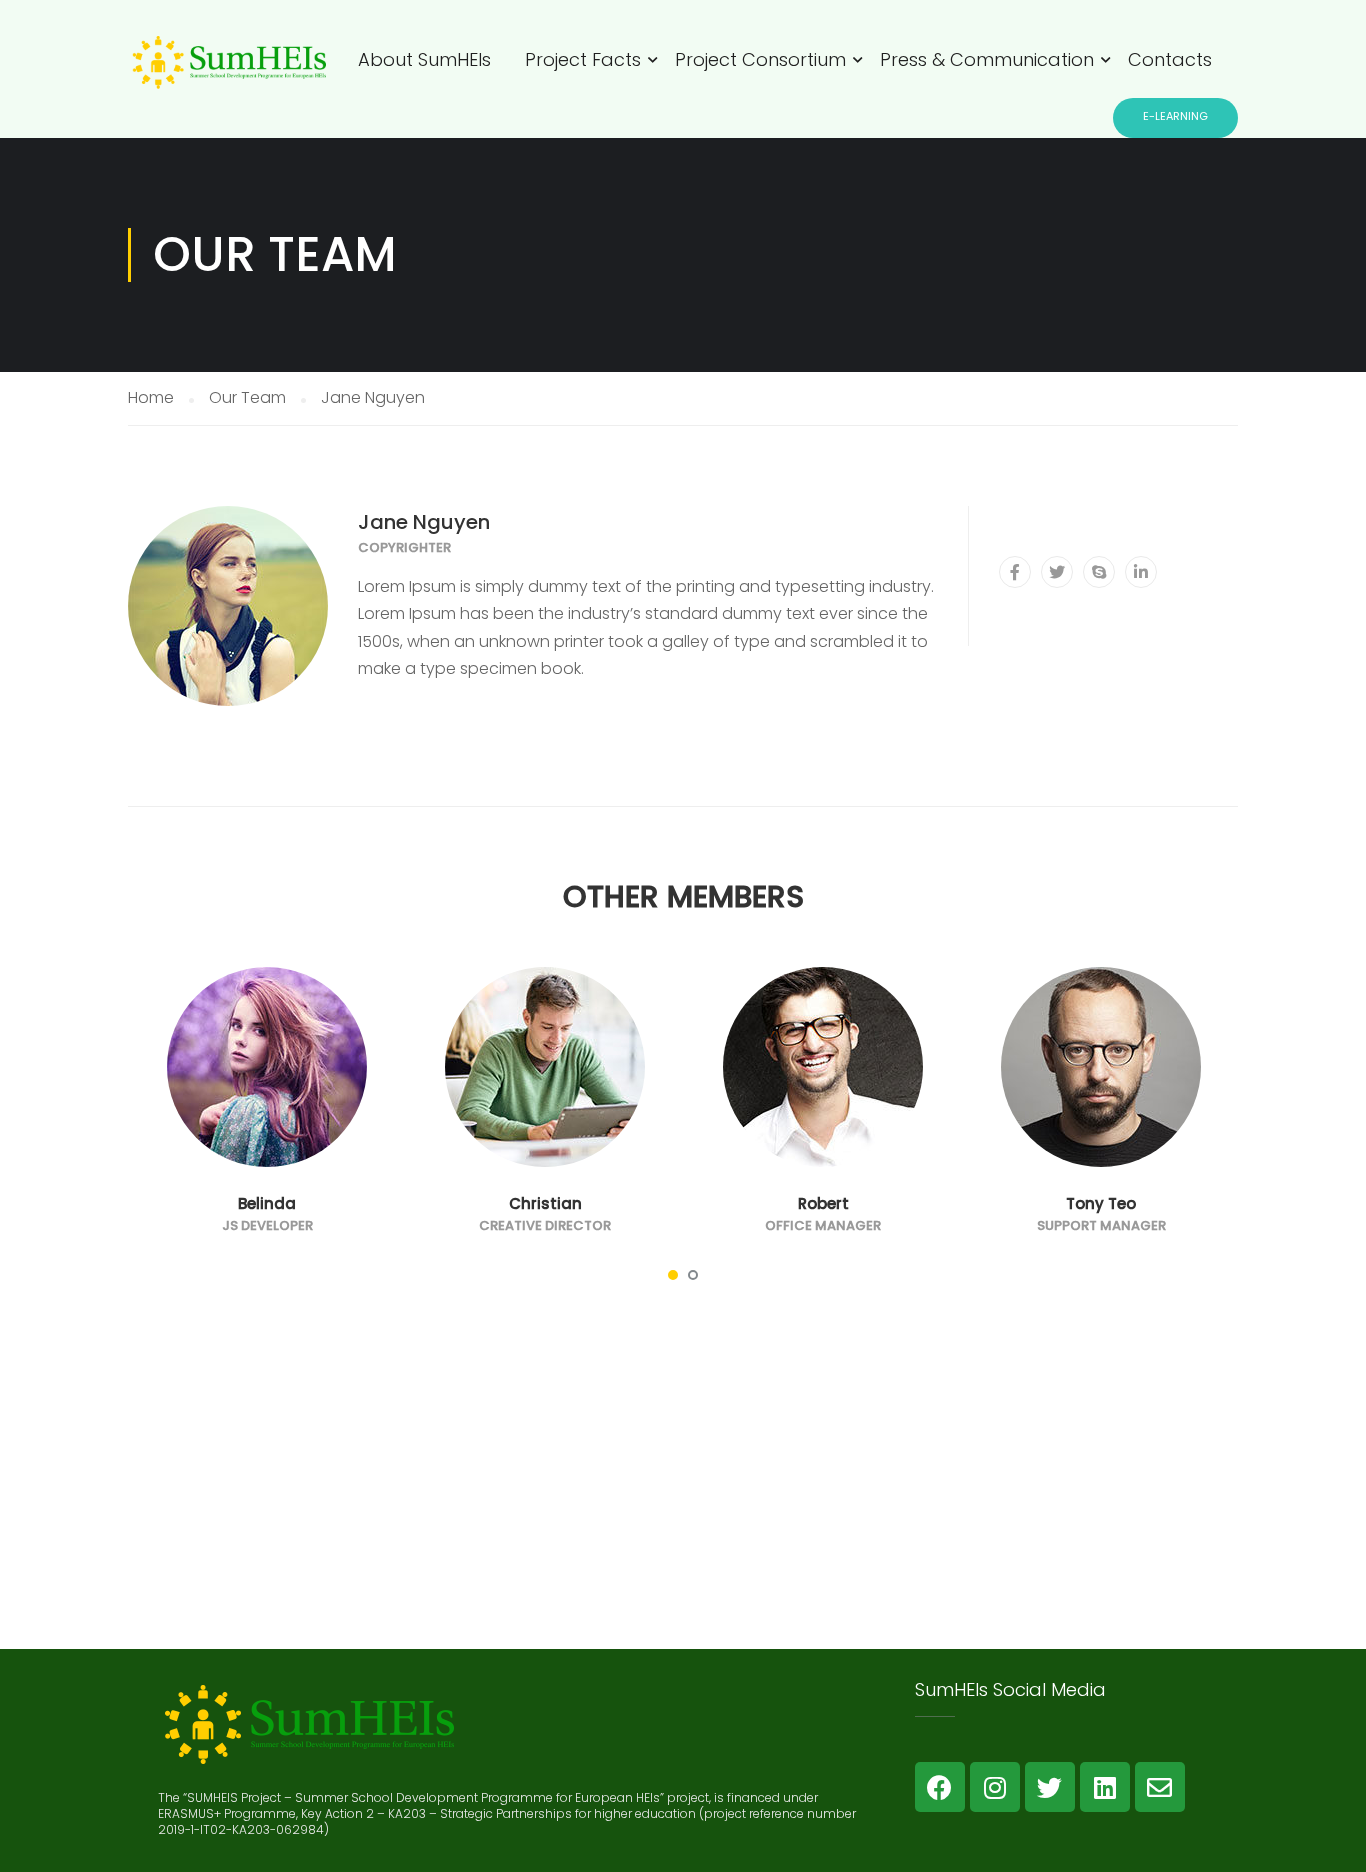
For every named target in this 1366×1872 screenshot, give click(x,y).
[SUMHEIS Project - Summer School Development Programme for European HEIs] (228, 78)
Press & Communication (987, 59)
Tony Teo (1101, 1203)
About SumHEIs (424, 59)
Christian (545, 1203)
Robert (823, 1203)
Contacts (1170, 59)
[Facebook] (940, 1787)
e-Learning (1175, 116)
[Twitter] (1050, 1787)
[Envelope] (1160, 1787)
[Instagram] (995, 1787)
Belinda (267, 1203)
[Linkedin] (1105, 1787)
